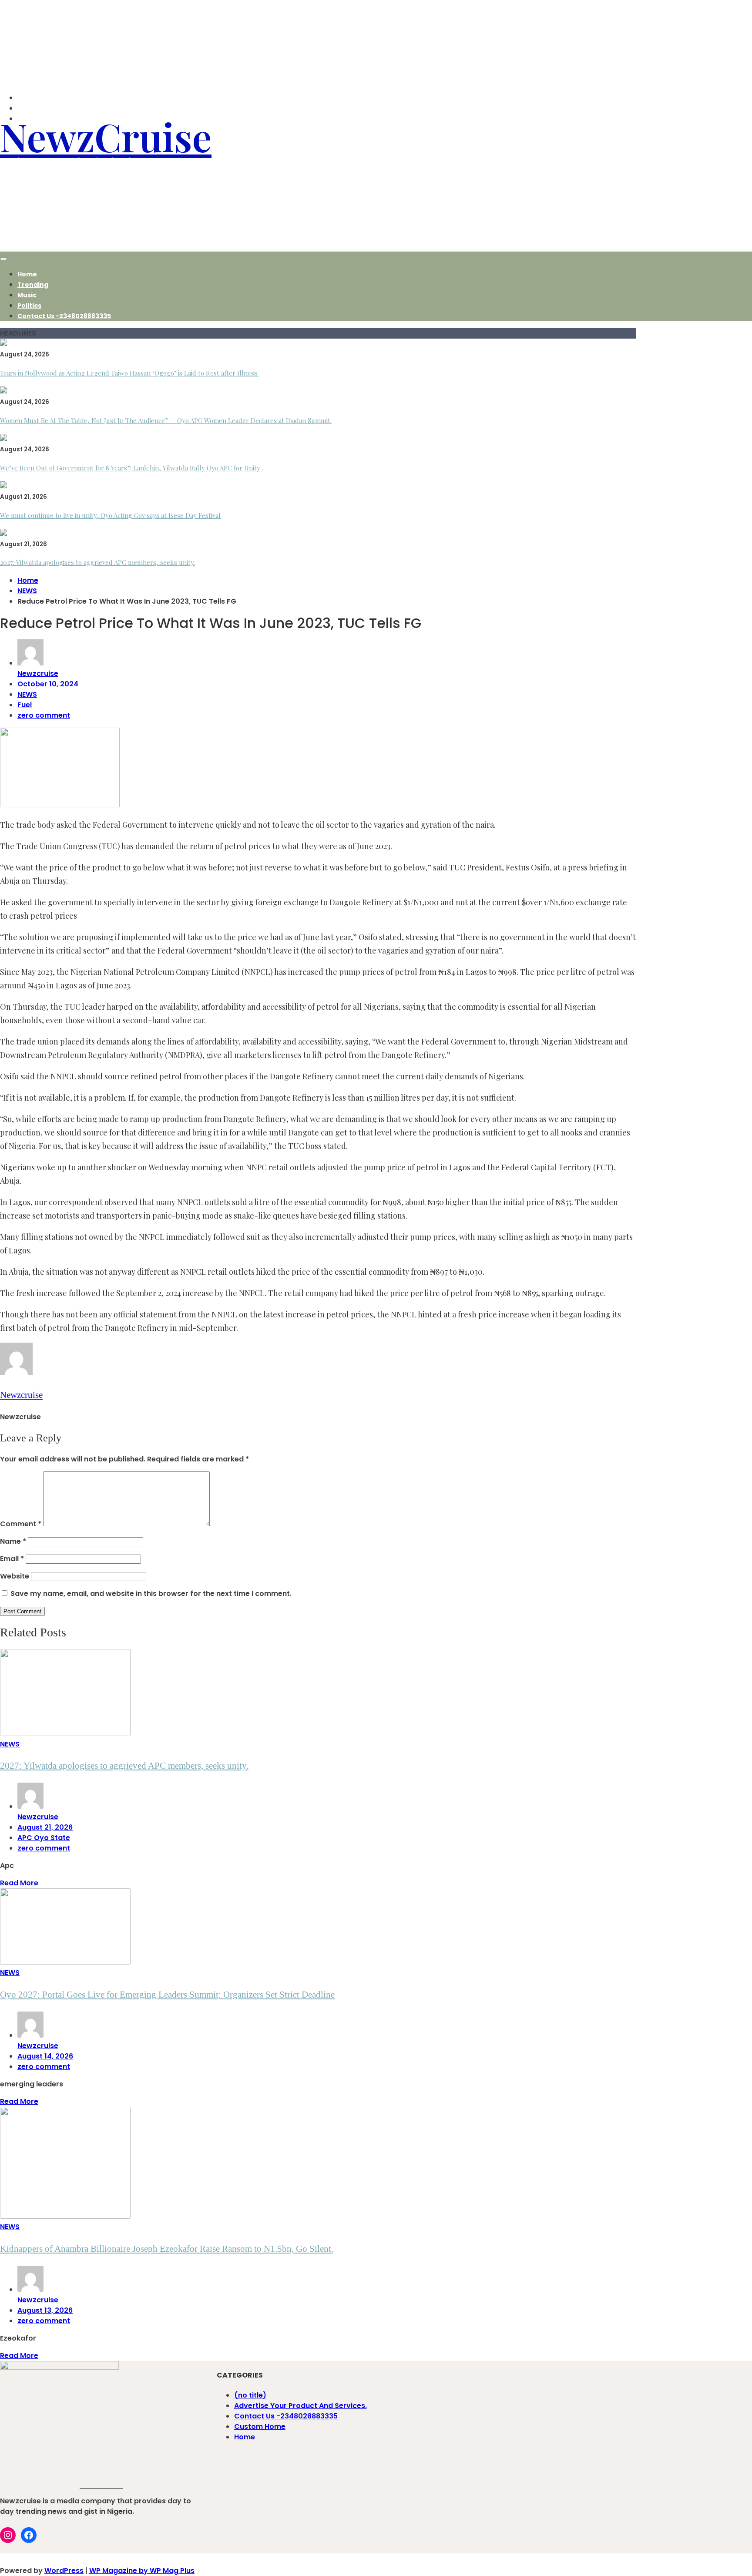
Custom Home (260, 2427)
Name (13, 1541)
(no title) (250, 2395)
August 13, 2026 (45, 2310)
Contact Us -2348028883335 (64, 316)
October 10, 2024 (48, 684)
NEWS (27, 694)
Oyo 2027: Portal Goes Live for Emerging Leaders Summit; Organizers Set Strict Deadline (167, 1995)
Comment (21, 1524)
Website (15, 1576)
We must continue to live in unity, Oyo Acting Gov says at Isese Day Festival (110, 515)
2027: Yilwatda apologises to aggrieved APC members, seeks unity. (97, 562)
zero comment (44, 715)
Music (27, 295)
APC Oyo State (44, 1838)
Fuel (25, 705)
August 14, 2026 (45, 2056)
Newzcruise (38, 673)
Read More (19, 1883)
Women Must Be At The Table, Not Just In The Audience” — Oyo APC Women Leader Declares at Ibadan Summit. (166, 420)
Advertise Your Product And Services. (300, 2406)
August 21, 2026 (45, 1827)
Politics (29, 306)
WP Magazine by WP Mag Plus (142, 2571)
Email (12, 1559)
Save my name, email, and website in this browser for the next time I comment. (151, 1594)
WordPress (64, 2571)
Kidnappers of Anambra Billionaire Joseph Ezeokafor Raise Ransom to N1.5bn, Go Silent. (167, 2249)
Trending (33, 285)
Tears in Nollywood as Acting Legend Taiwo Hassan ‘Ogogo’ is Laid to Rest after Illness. (129, 373)
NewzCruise (106, 136)
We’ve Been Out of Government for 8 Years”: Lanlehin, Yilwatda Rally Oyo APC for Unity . (132, 468)
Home (27, 274)
